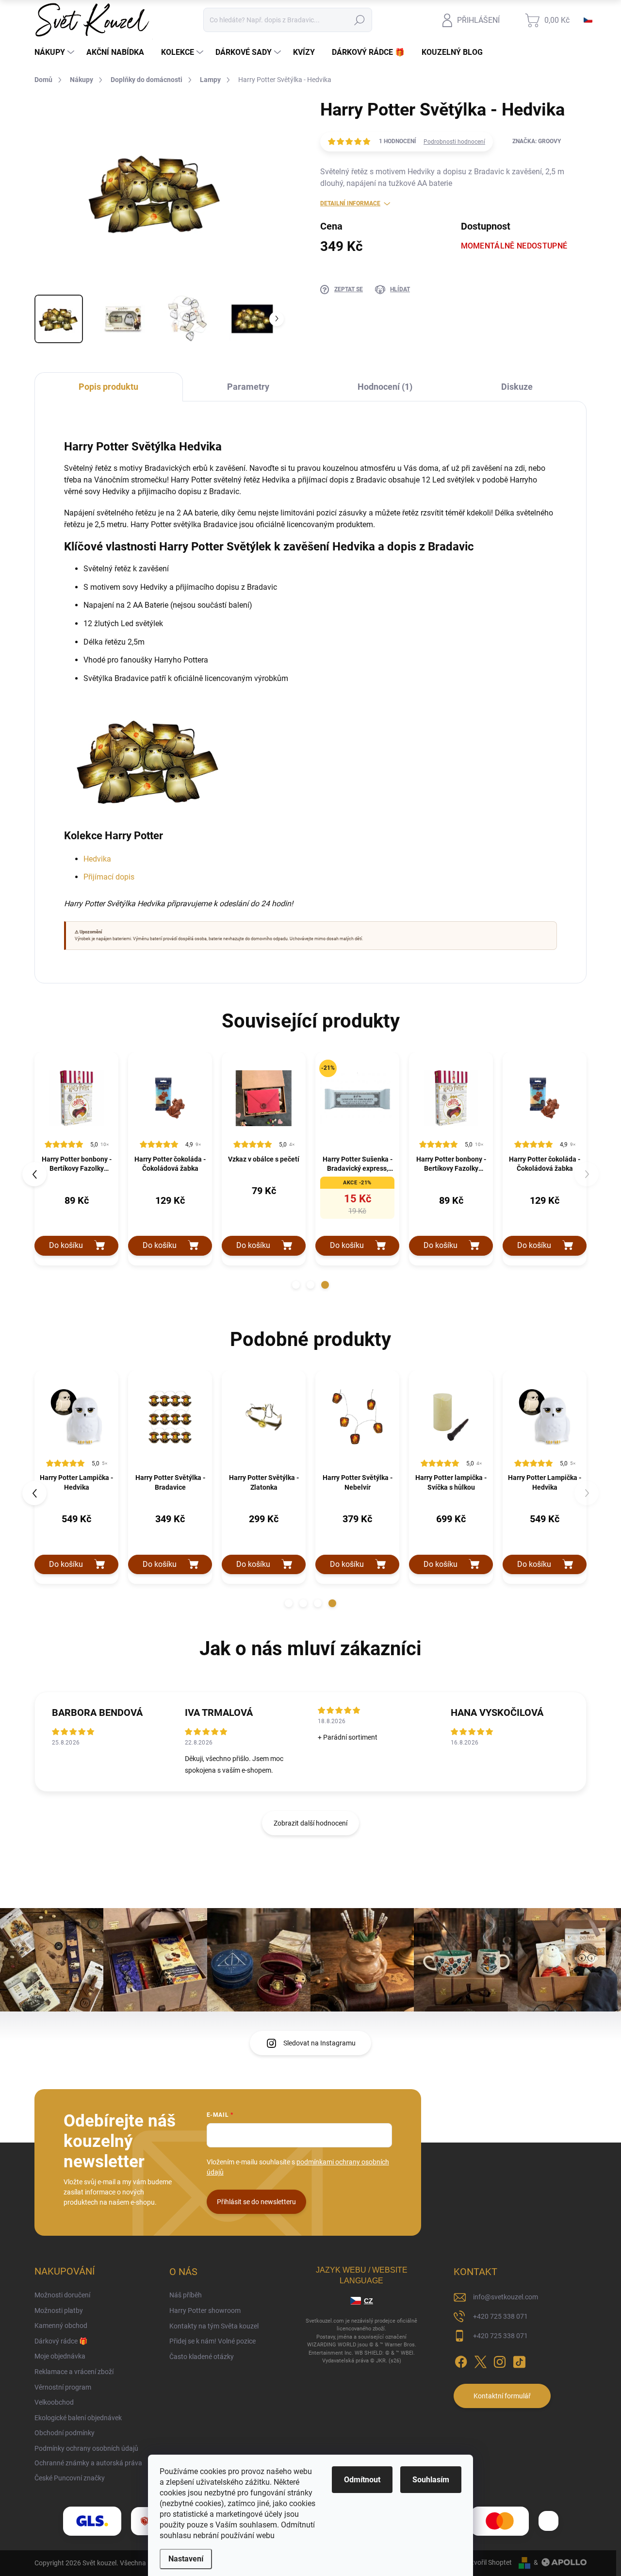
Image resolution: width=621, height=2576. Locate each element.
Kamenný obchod (61, 2326)
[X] (480, 2360)
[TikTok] (519, 2360)
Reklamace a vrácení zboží (74, 2372)
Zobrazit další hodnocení (310, 1823)
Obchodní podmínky (65, 2433)
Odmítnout (362, 2480)
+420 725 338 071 (500, 2316)
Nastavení (186, 2559)
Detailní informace (350, 203)
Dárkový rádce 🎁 (61, 2341)
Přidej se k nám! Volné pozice (212, 2341)
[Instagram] (500, 2360)
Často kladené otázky (202, 2357)
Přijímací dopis (109, 877)
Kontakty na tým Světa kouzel (214, 2326)
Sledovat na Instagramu (319, 2043)
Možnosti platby (59, 2310)
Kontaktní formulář (502, 2396)
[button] (296, 1285)
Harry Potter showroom (205, 2310)
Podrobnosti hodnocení (454, 142)
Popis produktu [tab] (108, 387)
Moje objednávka (60, 2356)
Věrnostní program (63, 2387)
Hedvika (97, 859)
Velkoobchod (54, 2402)
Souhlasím (431, 2480)
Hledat (360, 20)
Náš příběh (186, 2295)
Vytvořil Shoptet (488, 2562)
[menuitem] (56, 52)
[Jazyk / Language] (588, 20)
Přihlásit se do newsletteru (256, 2202)
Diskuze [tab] (517, 387)
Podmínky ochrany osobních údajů (86, 2448)
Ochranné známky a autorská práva (88, 2463)
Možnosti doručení (62, 2295)
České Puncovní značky (70, 2478)
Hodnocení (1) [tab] (385, 387)
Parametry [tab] (248, 387)
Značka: (537, 141)
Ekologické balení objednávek (78, 2418)
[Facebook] (461, 2360)
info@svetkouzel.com (506, 2297)
